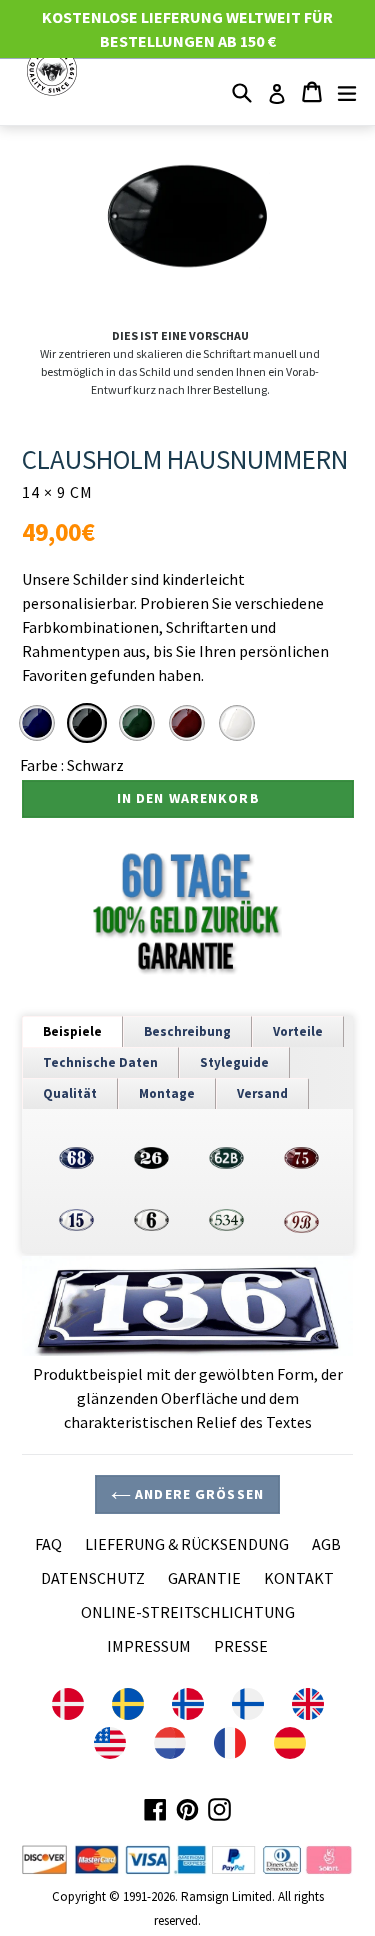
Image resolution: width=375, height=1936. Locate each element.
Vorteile (298, 1031)
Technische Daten (100, 1062)
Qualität (70, 1093)
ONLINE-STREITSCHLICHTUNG (188, 1612)
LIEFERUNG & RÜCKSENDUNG (187, 1544)
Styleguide (234, 1062)
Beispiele (72, 1031)
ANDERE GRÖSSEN (197, 1494)
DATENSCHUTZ (93, 1578)
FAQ (48, 1544)
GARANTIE (204, 1578)
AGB (326, 1544)
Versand (262, 1093)
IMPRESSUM (149, 1646)
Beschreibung (187, 1031)
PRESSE (241, 1646)
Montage (167, 1093)
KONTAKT (299, 1578)
